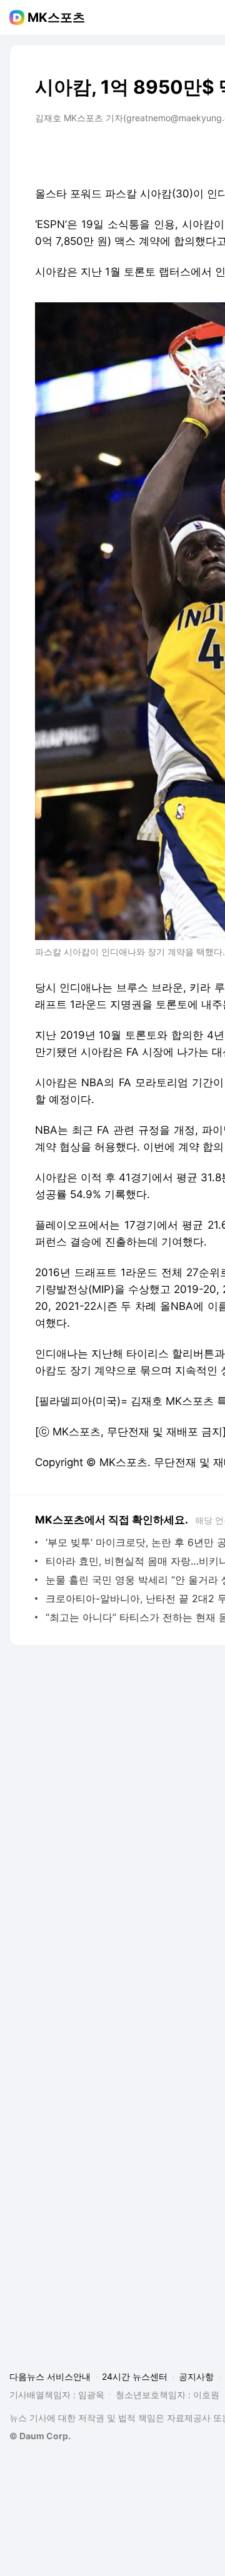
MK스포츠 (56, 17)
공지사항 (196, 2376)
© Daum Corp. (40, 2436)
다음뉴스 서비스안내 (50, 2376)
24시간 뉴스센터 (135, 2376)
